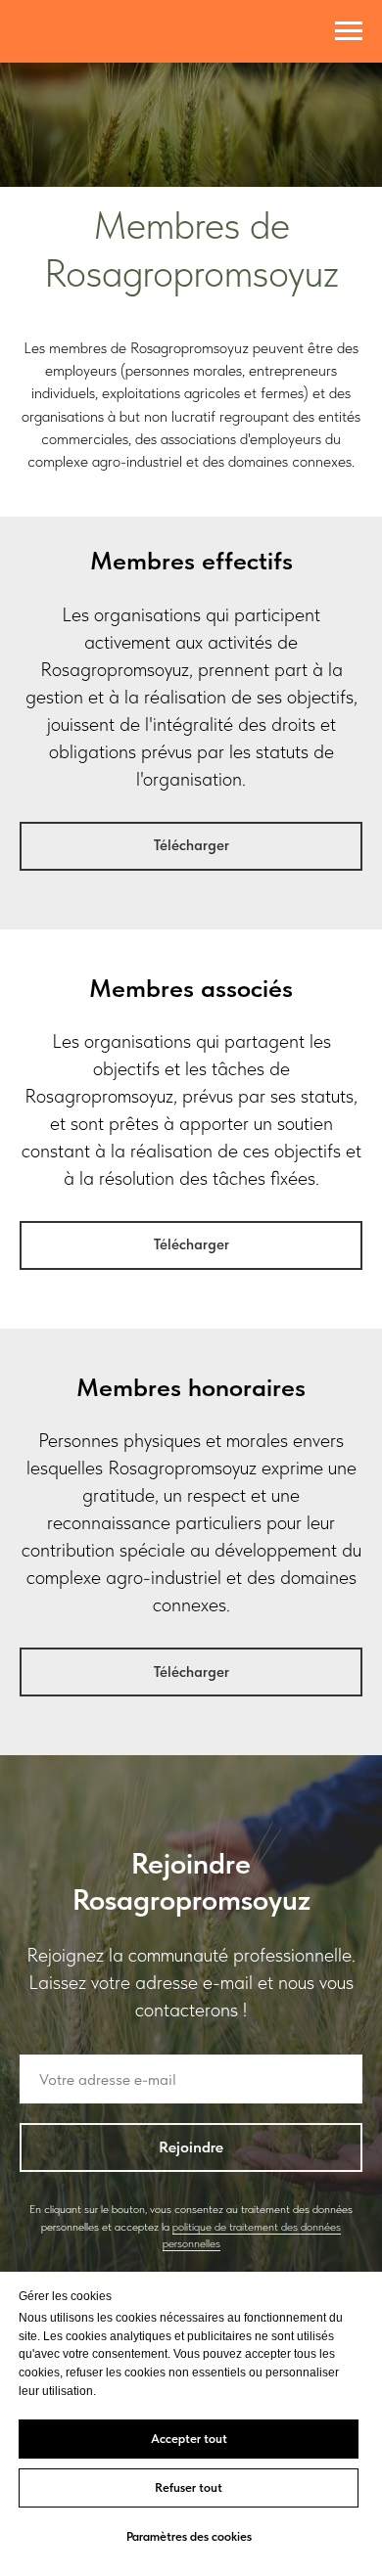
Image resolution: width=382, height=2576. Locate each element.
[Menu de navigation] (349, 31)
